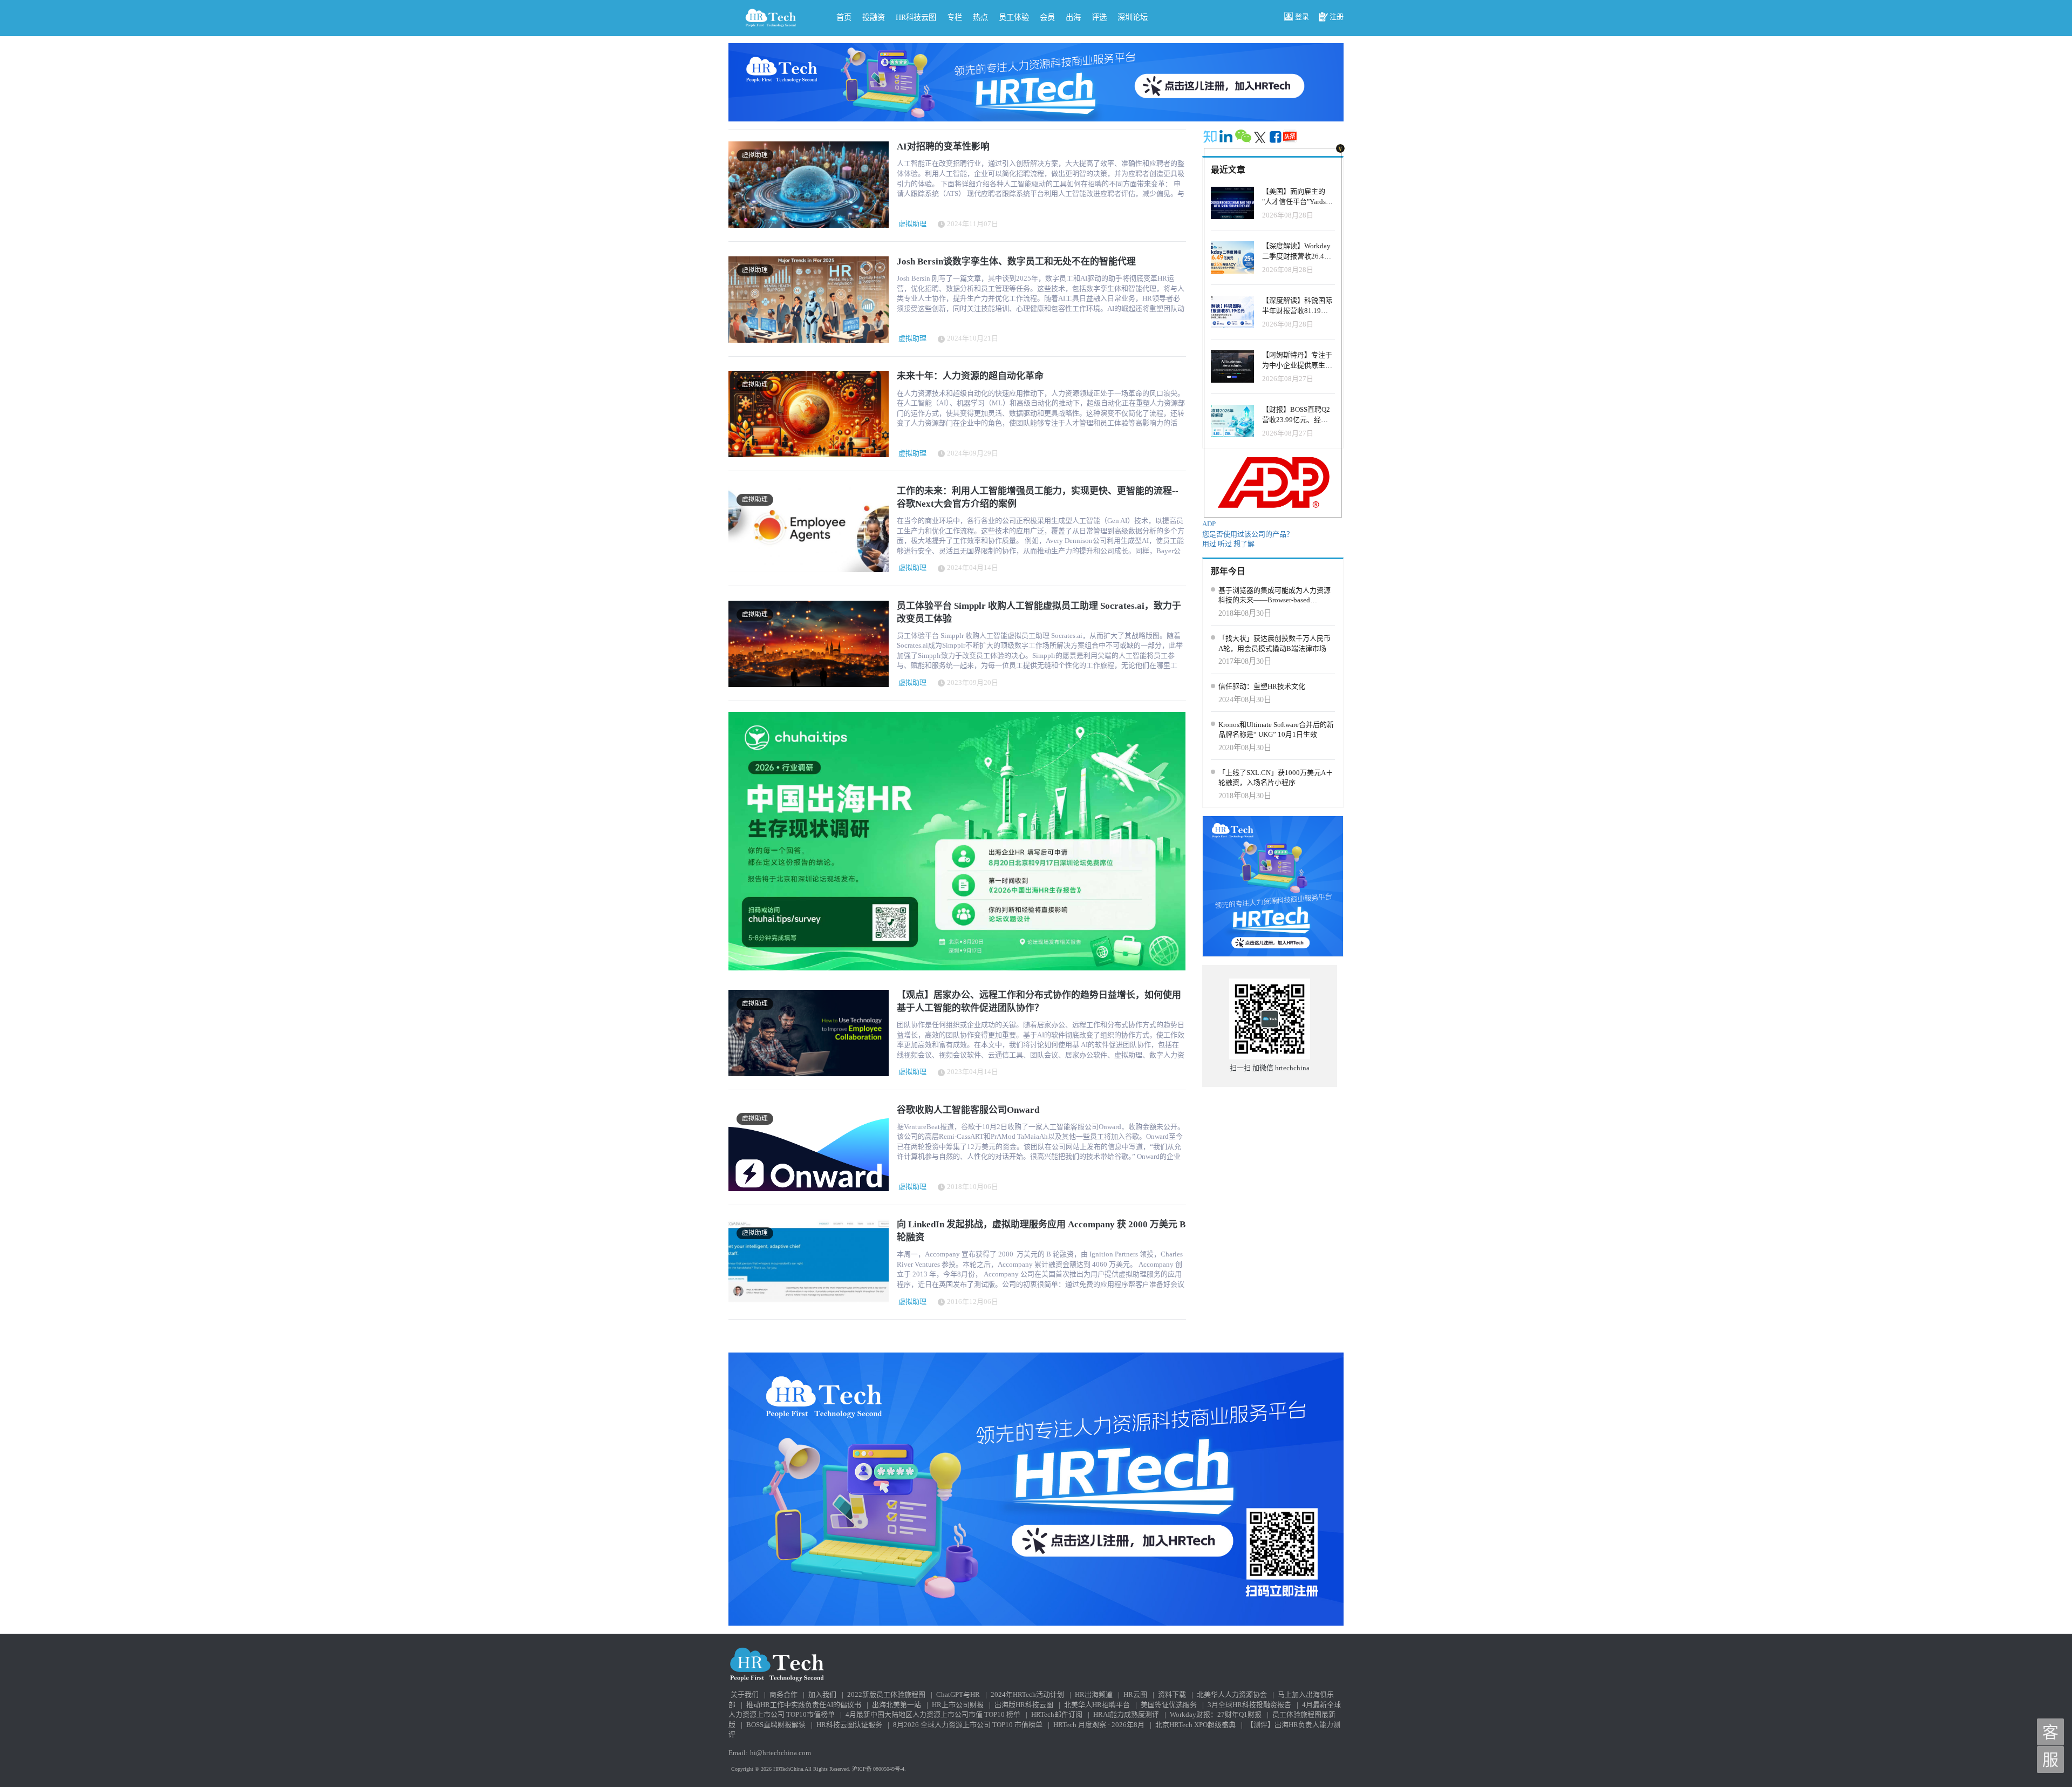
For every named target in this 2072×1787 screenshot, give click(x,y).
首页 (844, 17)
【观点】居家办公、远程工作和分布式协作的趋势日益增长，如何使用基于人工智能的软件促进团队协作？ (1039, 1001)
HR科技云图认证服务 (849, 1725)
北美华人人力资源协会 (1232, 1694)
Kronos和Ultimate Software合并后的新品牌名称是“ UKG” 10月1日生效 (1276, 730)
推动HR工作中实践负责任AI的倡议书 (804, 1705)
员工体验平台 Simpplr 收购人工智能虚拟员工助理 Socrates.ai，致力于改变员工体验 (1039, 612)
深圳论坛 (1133, 17)
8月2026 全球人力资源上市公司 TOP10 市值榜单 (968, 1725)
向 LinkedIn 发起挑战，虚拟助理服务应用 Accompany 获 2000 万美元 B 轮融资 (1041, 1231)
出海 (1073, 17)
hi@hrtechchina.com (781, 1753)
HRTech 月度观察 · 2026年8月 (1099, 1725)
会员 (1047, 17)
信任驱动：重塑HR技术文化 (1262, 686)
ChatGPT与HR (958, 1694)
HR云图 (1135, 1694)
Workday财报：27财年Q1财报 (1216, 1714)
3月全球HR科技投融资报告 (1249, 1705)
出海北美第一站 (897, 1705)
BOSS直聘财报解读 (776, 1725)
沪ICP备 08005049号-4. (879, 1769)
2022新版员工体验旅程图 (886, 1694)
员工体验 (1014, 17)
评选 (1099, 17)
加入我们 (822, 1694)
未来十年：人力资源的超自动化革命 (970, 376)
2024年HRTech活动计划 (1027, 1694)
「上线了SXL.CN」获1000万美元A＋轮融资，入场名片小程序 (1276, 778)
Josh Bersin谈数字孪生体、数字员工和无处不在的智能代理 (1016, 261)
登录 (1302, 16)
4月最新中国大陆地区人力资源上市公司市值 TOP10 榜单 (933, 1714)
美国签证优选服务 (1169, 1705)
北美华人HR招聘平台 (1097, 1705)
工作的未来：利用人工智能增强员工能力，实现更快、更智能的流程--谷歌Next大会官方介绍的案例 (1038, 497)
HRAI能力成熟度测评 (1126, 1714)
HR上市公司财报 (958, 1705)
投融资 (874, 17)
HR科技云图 (916, 17)
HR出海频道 (1094, 1694)
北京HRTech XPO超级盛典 (1195, 1725)
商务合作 (783, 1694)
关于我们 (745, 1694)
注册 (1337, 16)
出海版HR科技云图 (1024, 1705)
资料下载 (1172, 1694)
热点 (980, 17)
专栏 (955, 17)
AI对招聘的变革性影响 (943, 147)
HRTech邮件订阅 (1057, 1714)
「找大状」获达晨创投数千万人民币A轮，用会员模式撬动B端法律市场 (1274, 643)
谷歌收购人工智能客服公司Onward (968, 1110)
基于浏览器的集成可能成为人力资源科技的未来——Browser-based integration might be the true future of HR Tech (1274, 596)
